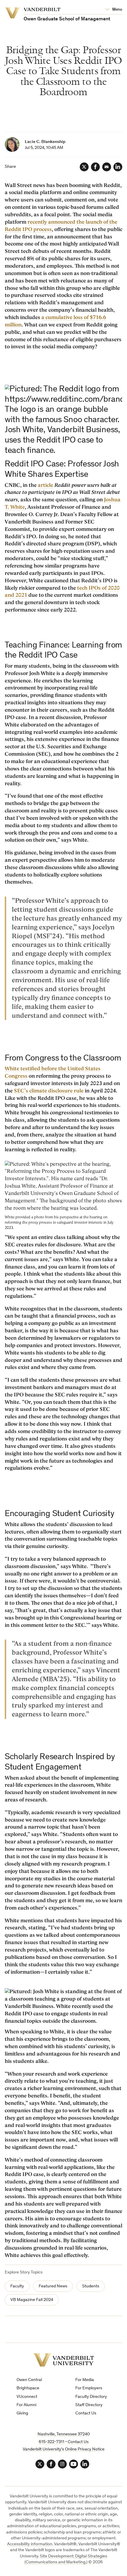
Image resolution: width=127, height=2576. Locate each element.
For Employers (89, 2388)
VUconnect (27, 2397)
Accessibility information (30, 2544)
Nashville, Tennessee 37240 (64, 2434)
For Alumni (26, 2405)
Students (91, 2286)
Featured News (53, 2286)
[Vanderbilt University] (64, 2360)
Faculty (17, 2286)
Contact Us (86, 2413)
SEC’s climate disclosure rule (49, 1091)
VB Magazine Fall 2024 (32, 2300)
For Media (85, 2380)
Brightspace (28, 2388)
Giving (22, 2413)
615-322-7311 (52, 2442)
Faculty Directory (91, 2397)
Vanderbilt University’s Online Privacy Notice (64, 2449)
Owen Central (29, 2380)
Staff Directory (89, 2405)
